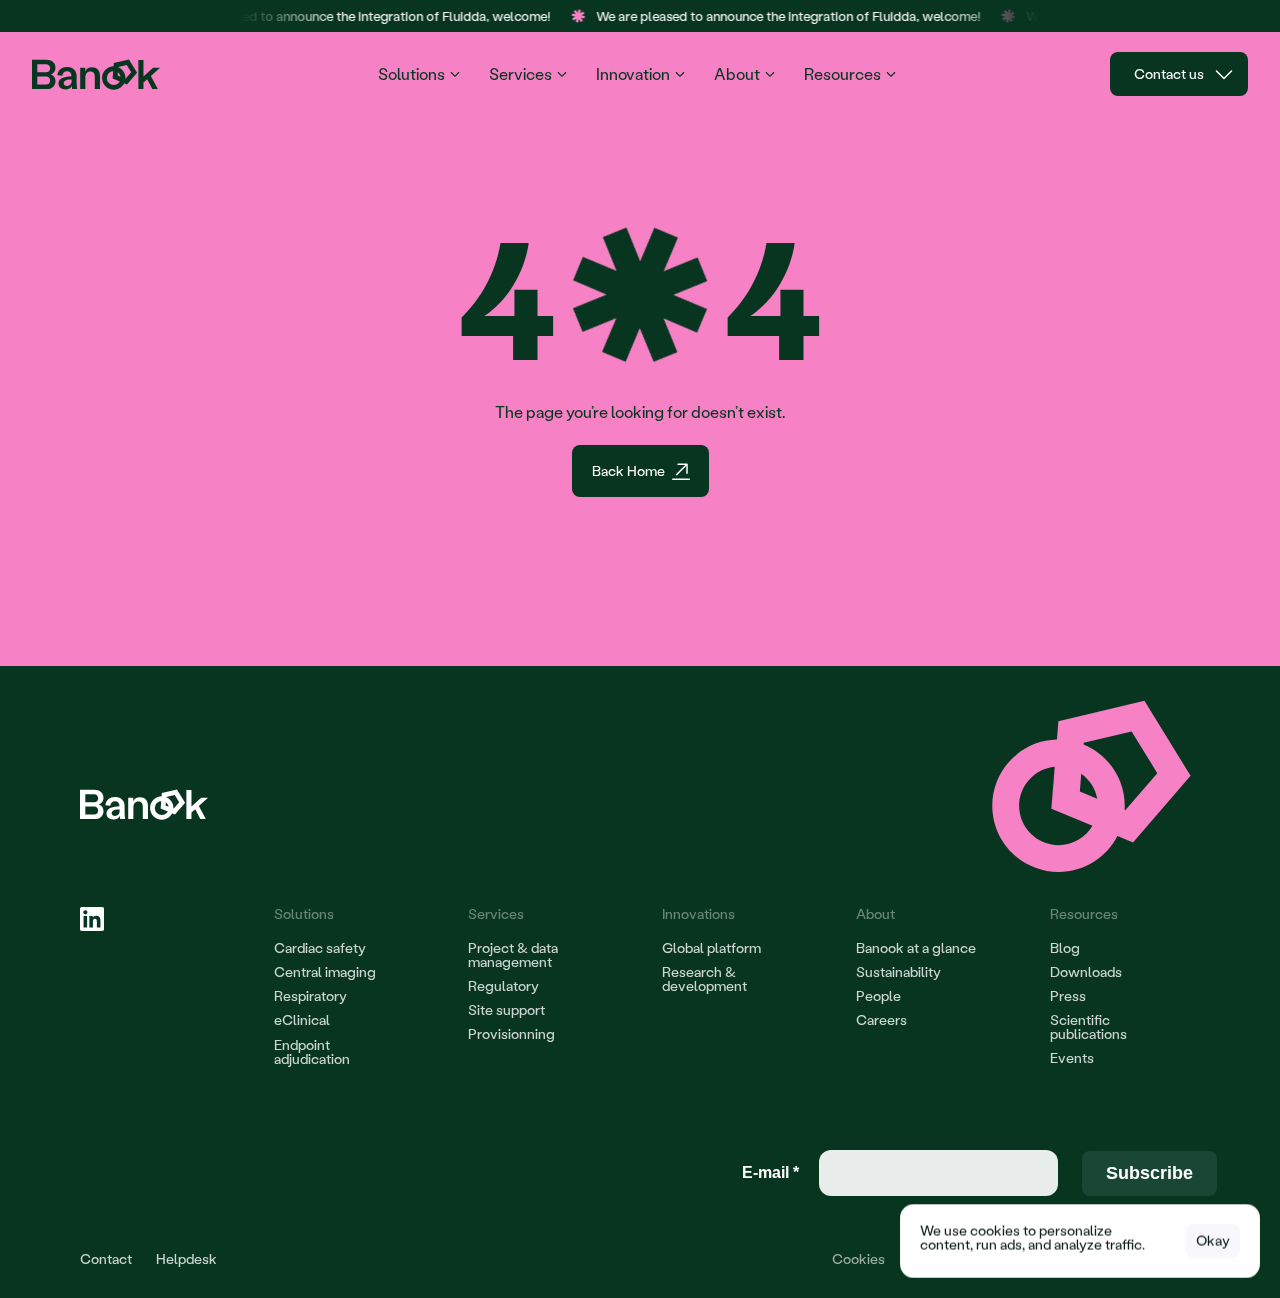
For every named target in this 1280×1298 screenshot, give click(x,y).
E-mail (770, 1172)
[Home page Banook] (98, 74)
